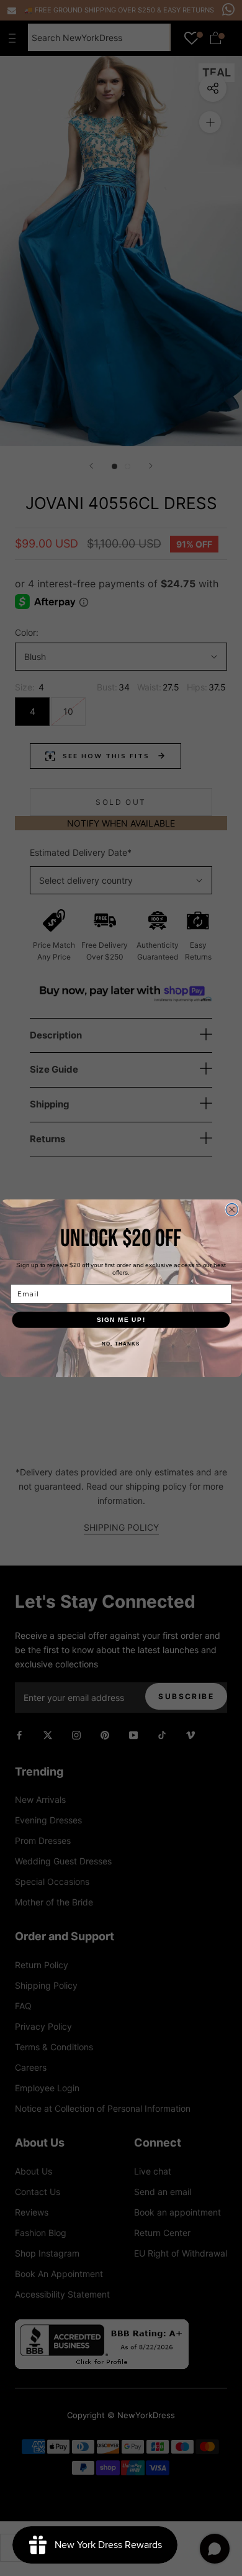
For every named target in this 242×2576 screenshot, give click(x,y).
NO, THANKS (121, 1344)
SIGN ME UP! (121, 1319)
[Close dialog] (232, 1209)
